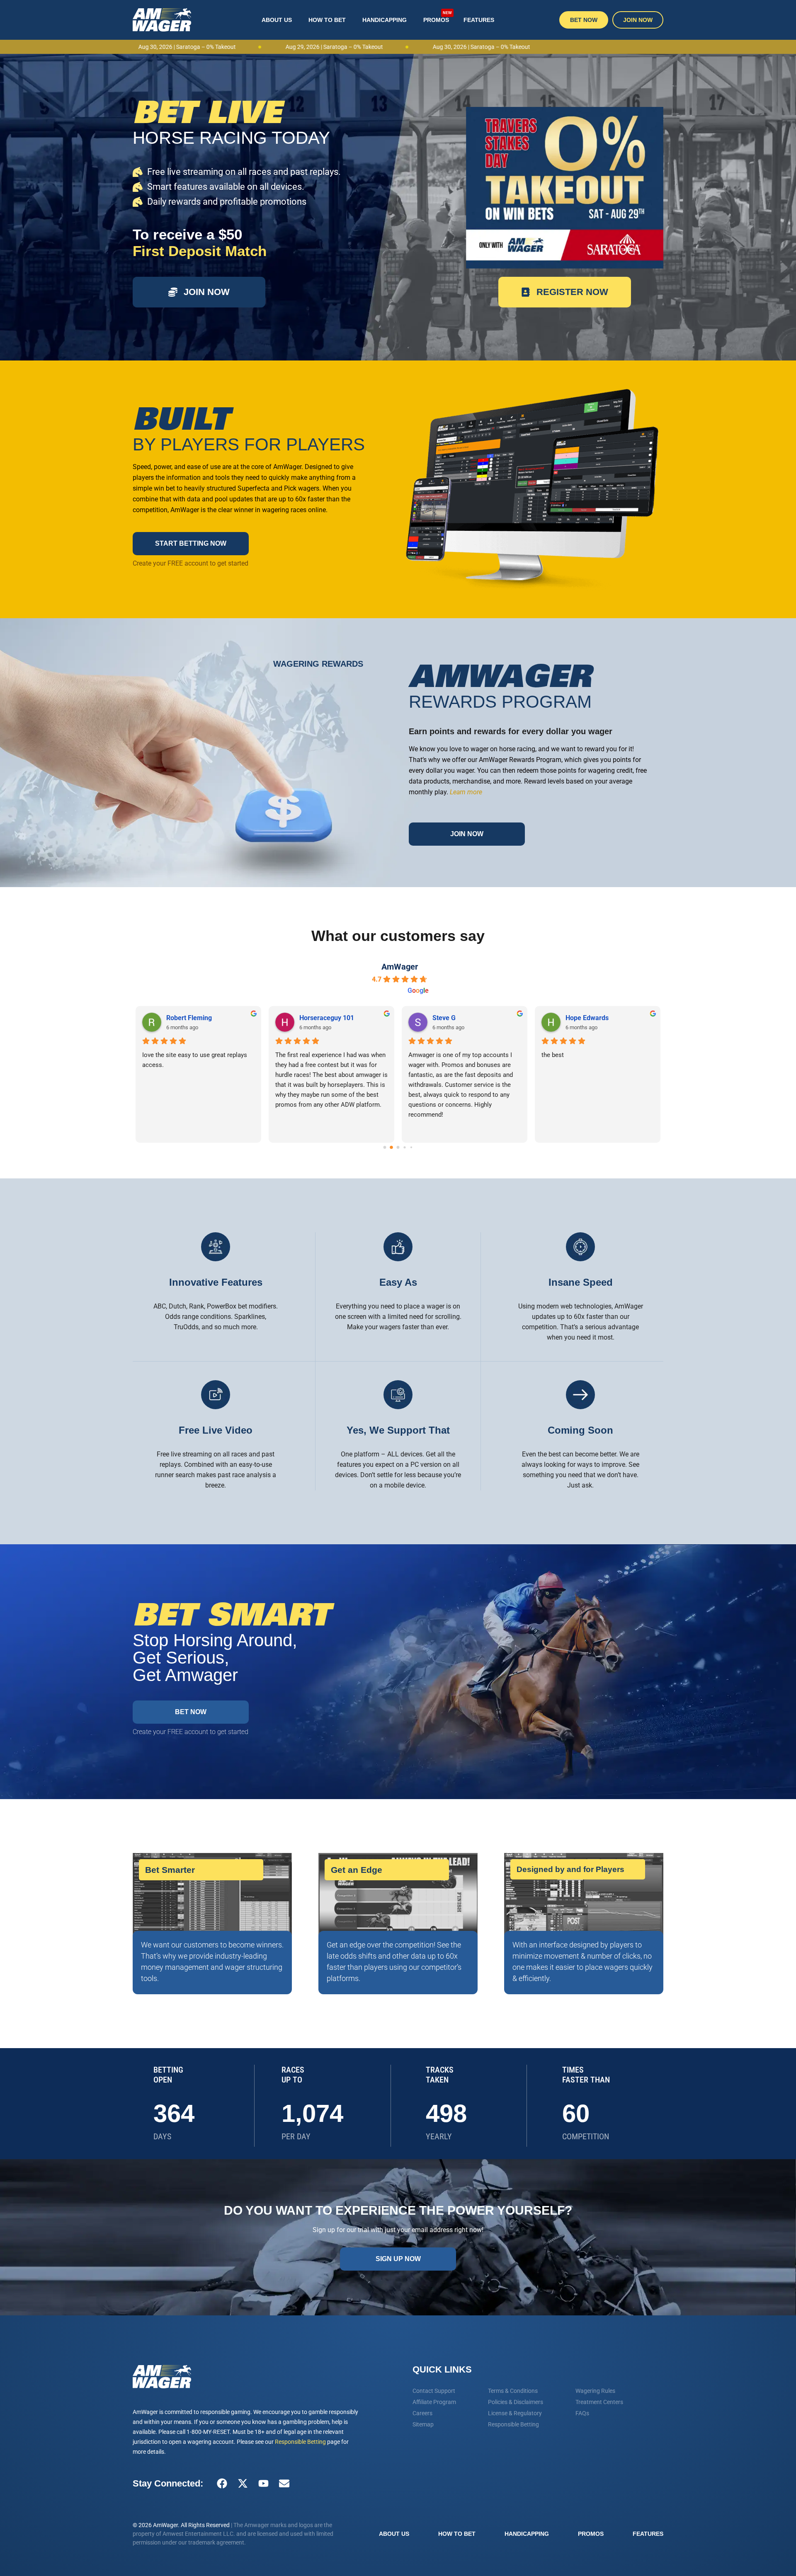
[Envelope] (284, 2484)
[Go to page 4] (411, 1147)
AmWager (400, 967)
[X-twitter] (243, 2484)
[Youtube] (263, 2484)
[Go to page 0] (385, 1147)
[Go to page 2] (398, 1147)
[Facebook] (222, 2484)
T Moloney (448, 1018)
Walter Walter (187, 1018)
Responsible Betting (300, 2442)
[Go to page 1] (392, 1148)
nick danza (582, 1018)
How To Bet (327, 20)
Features (479, 20)
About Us (277, 20)
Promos (438, 17)
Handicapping (385, 20)
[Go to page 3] (405, 1148)
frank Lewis (317, 1018)
